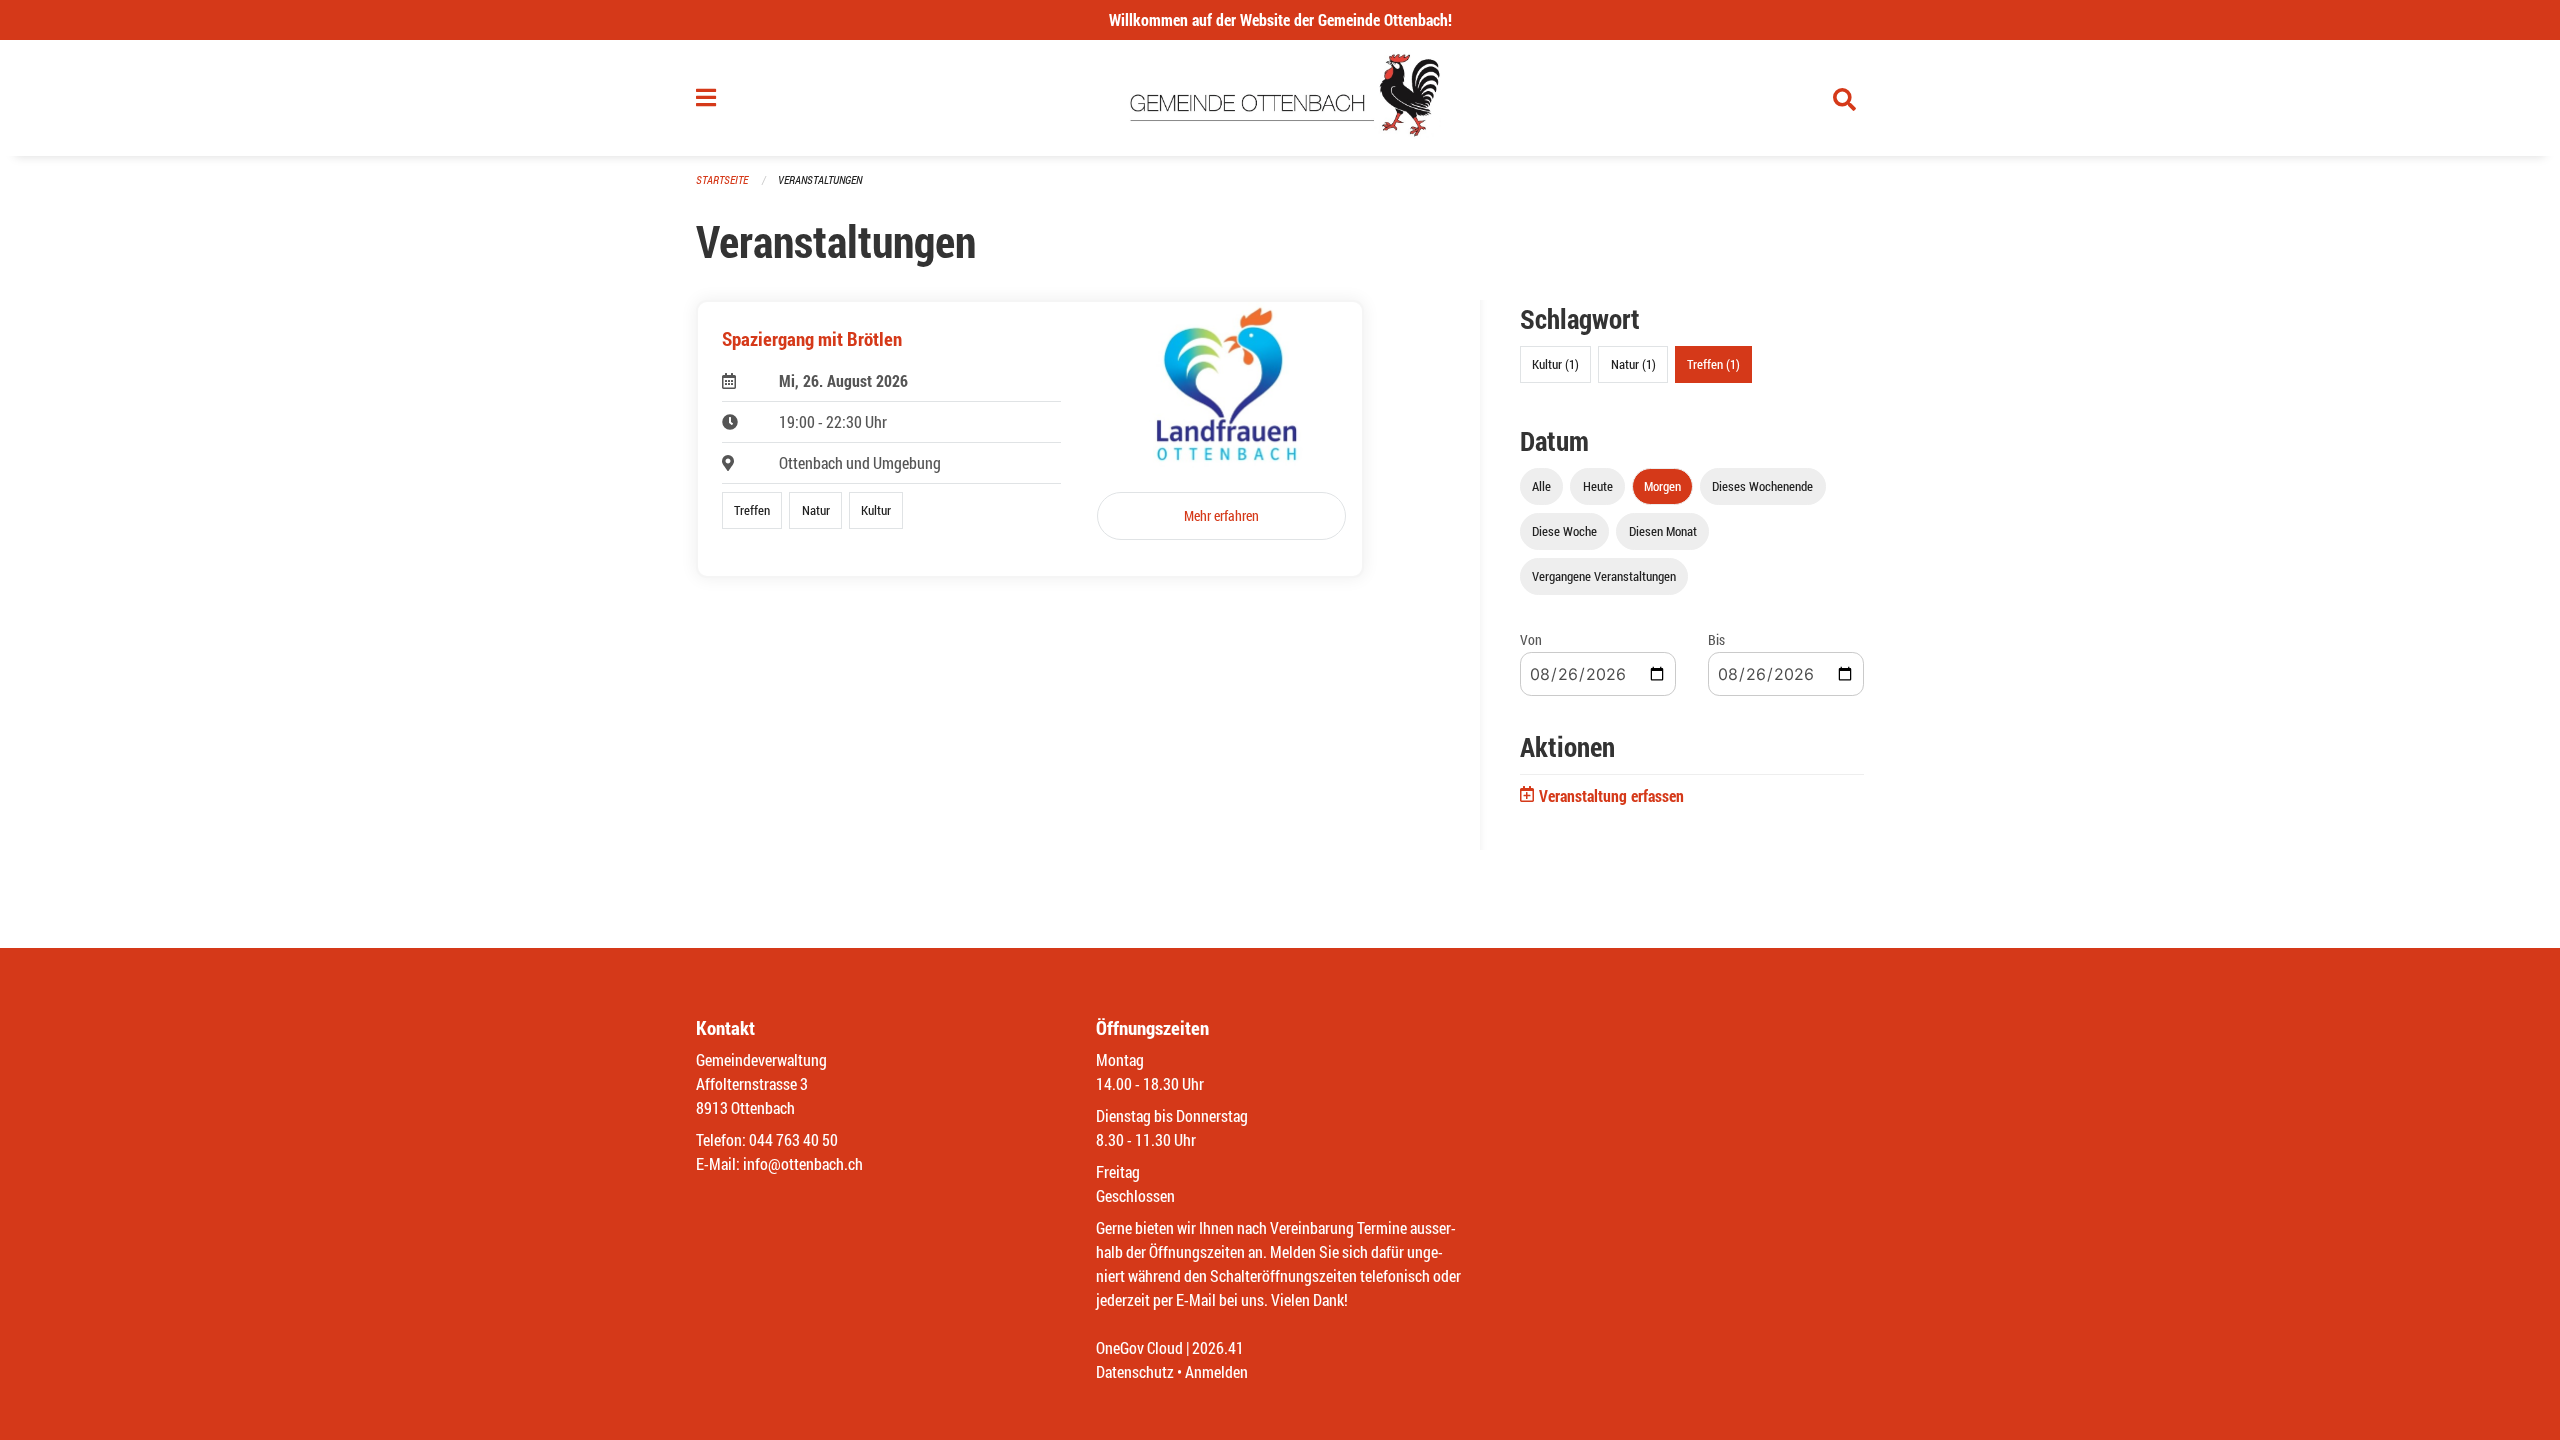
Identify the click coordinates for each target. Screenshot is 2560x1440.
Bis (1716, 639)
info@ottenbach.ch (803, 1163)
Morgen (1662, 486)
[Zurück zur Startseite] (1280, 98)
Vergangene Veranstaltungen (1604, 576)
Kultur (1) (1555, 364)
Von (1531, 639)
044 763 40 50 (793, 1139)
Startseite (722, 179)
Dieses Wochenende (1762, 486)
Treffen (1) (1713, 364)
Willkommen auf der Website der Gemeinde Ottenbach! (1280, 19)
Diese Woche (1564, 531)
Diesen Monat (1663, 531)
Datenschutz (1135, 1371)
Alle (1541, 486)
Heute (1598, 486)
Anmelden (1216, 1371)
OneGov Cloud (1139, 1347)
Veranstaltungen (820, 179)
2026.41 (1218, 1347)
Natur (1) (1633, 364)
